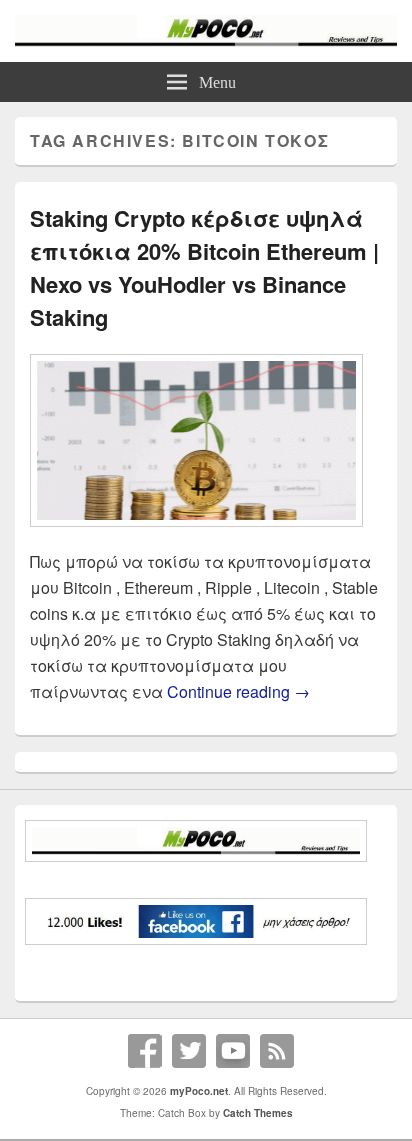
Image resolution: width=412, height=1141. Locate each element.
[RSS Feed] (277, 1051)
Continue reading (238, 691)
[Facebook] (145, 1051)
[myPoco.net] (206, 40)
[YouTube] (233, 1051)
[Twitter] (189, 1051)
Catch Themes (258, 1113)
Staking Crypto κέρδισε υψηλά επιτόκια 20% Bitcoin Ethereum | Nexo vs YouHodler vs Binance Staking (204, 267)
